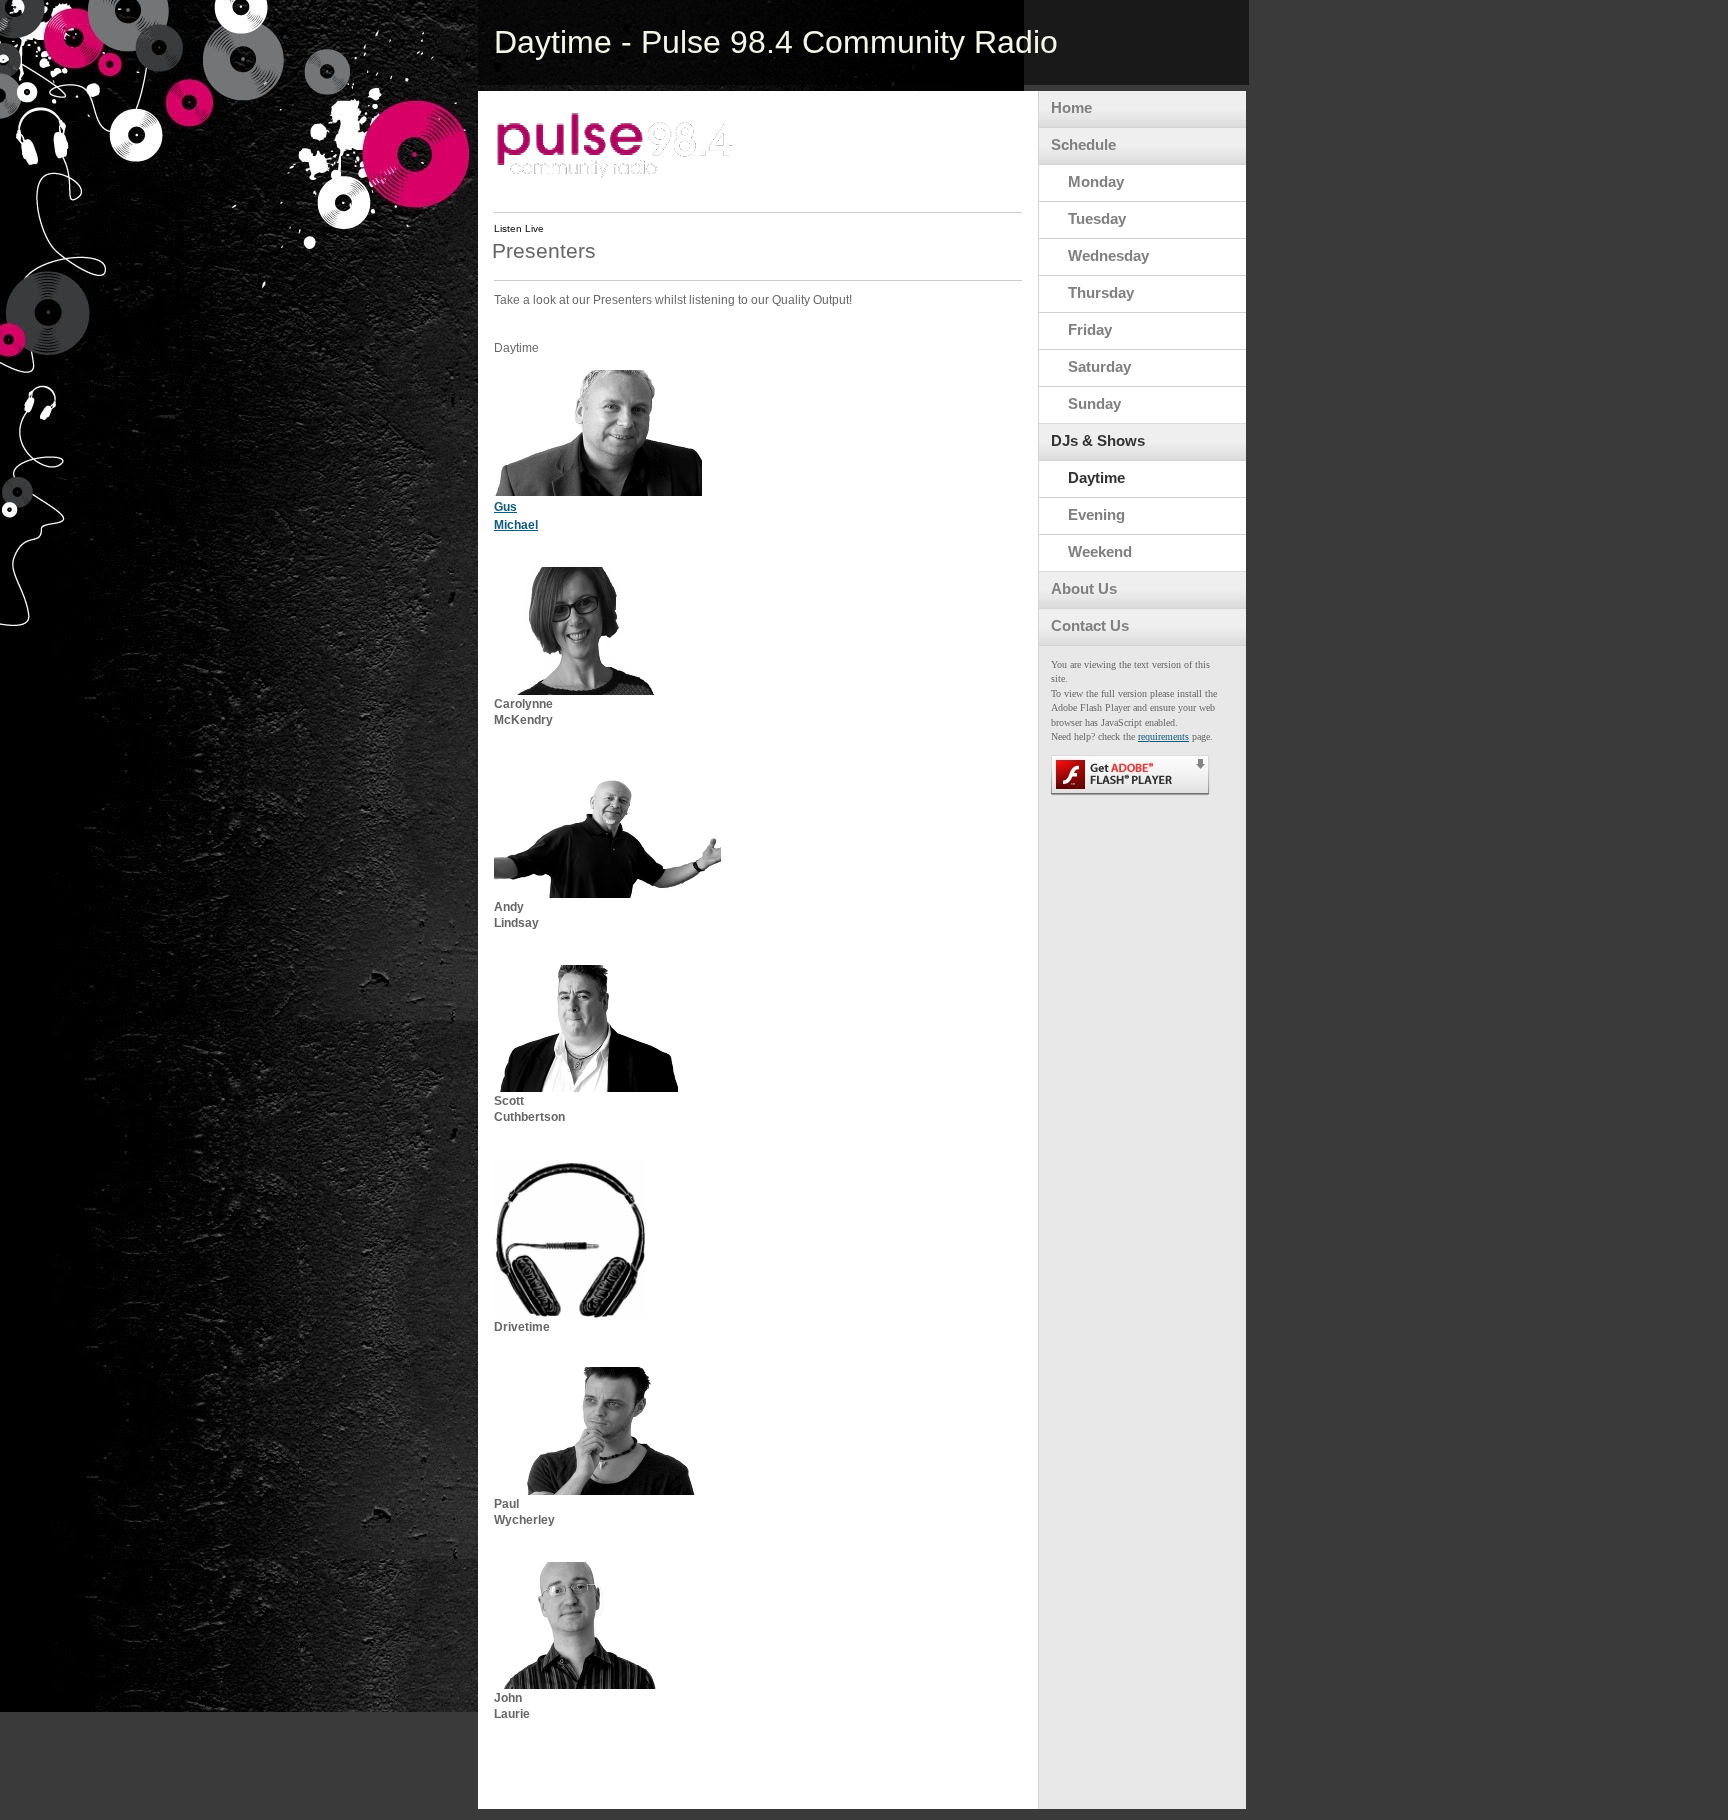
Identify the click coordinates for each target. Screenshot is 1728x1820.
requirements (1163, 736)
